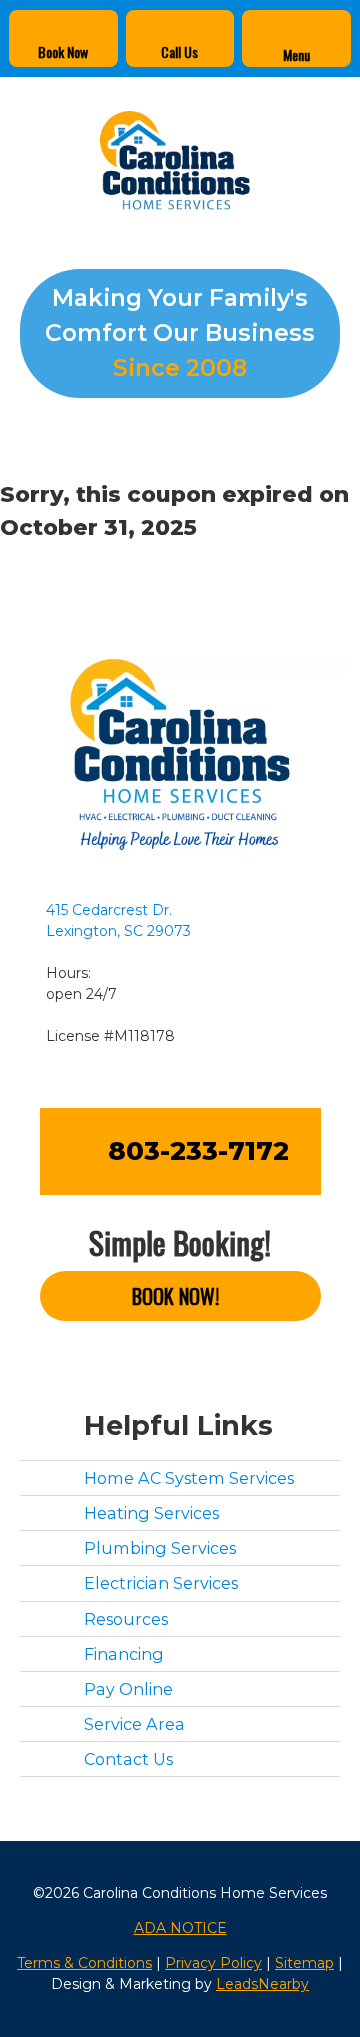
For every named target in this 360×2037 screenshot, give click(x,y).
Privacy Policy (213, 1963)
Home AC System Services (189, 1478)
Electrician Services (161, 1583)
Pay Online (128, 1689)
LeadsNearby (262, 1984)
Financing (124, 1654)
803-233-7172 (198, 1151)
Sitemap (304, 1963)
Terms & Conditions (84, 1963)
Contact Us (128, 1759)
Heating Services (151, 1513)
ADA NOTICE (180, 1928)
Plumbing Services (160, 1548)
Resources (126, 1619)
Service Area (134, 1724)
